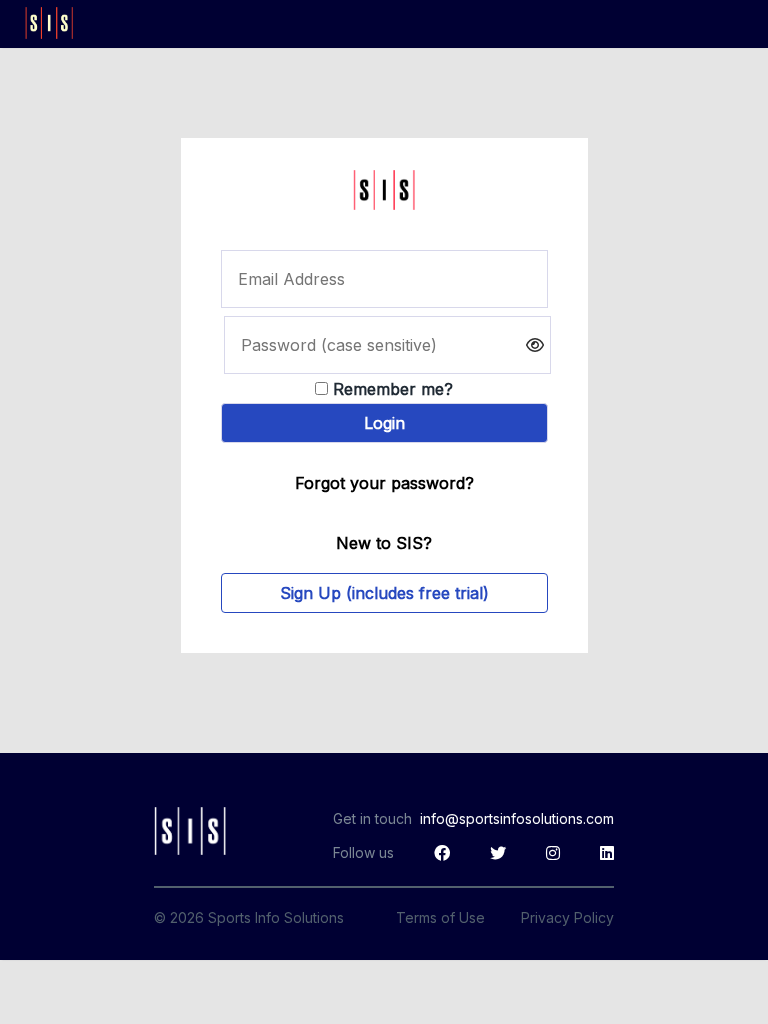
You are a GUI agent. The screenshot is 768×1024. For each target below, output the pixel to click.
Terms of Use (440, 917)
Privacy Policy (567, 917)
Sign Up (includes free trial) (384, 593)
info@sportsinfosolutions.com (517, 818)
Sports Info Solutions (276, 917)
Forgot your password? (384, 483)
